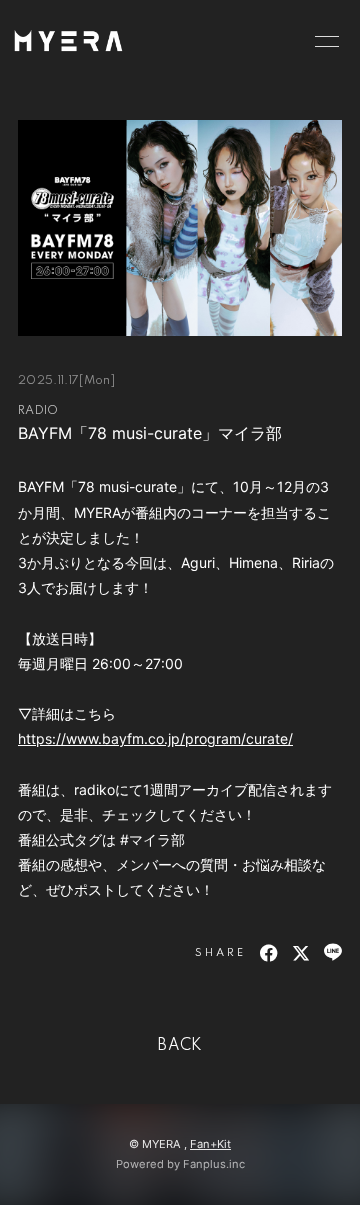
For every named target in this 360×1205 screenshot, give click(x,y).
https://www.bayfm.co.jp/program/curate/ (155, 738)
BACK (180, 1046)
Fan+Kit (210, 1144)
